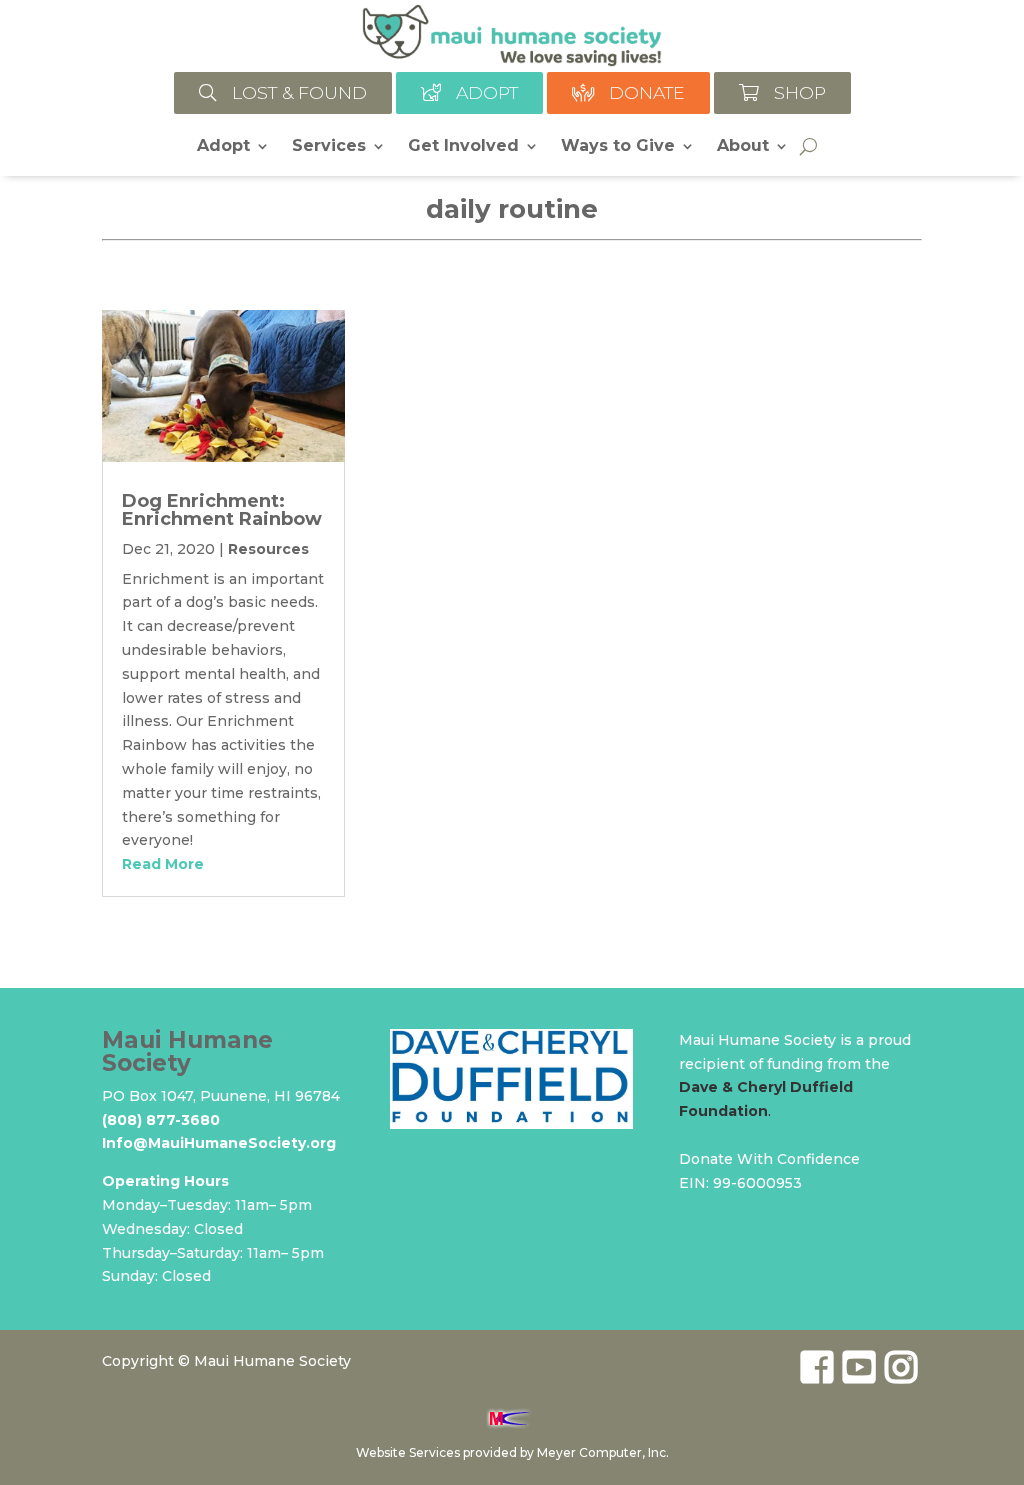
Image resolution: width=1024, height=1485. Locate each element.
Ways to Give (618, 147)
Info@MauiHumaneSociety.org (219, 1143)
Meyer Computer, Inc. (603, 1452)
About (743, 147)
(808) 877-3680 (161, 1120)
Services (329, 147)
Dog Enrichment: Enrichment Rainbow (222, 510)
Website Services (408, 1452)
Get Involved (463, 147)
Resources (268, 549)
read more (163, 864)
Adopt (223, 147)
